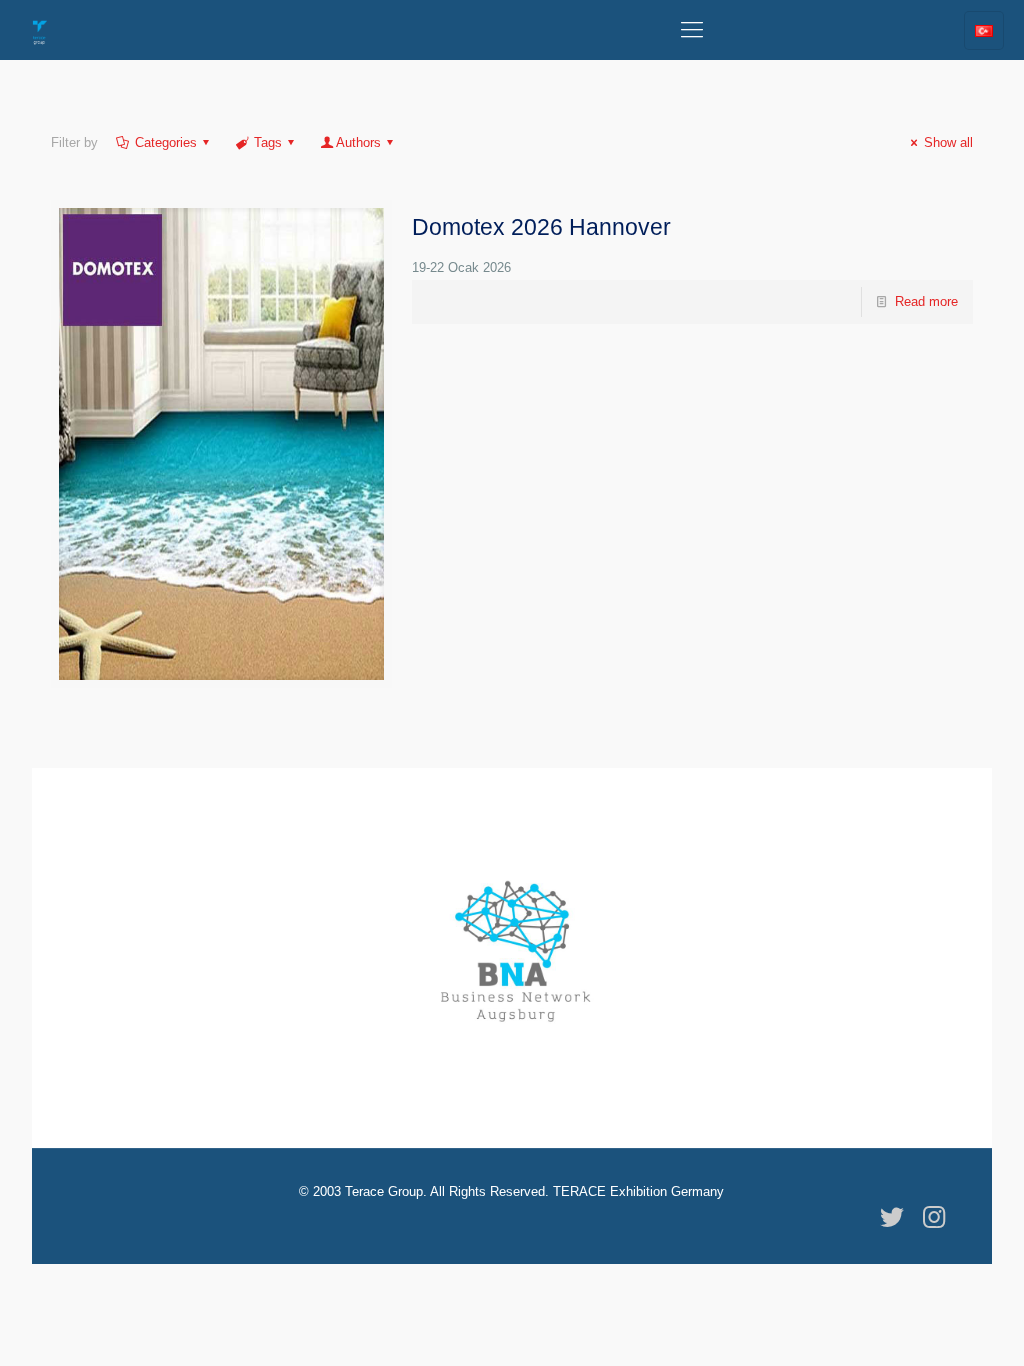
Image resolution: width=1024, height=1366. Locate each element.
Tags (268, 142)
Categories (166, 142)
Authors (358, 142)
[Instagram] (934, 1217)
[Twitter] (892, 1217)
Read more (926, 301)
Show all (948, 142)
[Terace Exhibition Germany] (40, 30)
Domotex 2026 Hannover (541, 227)
